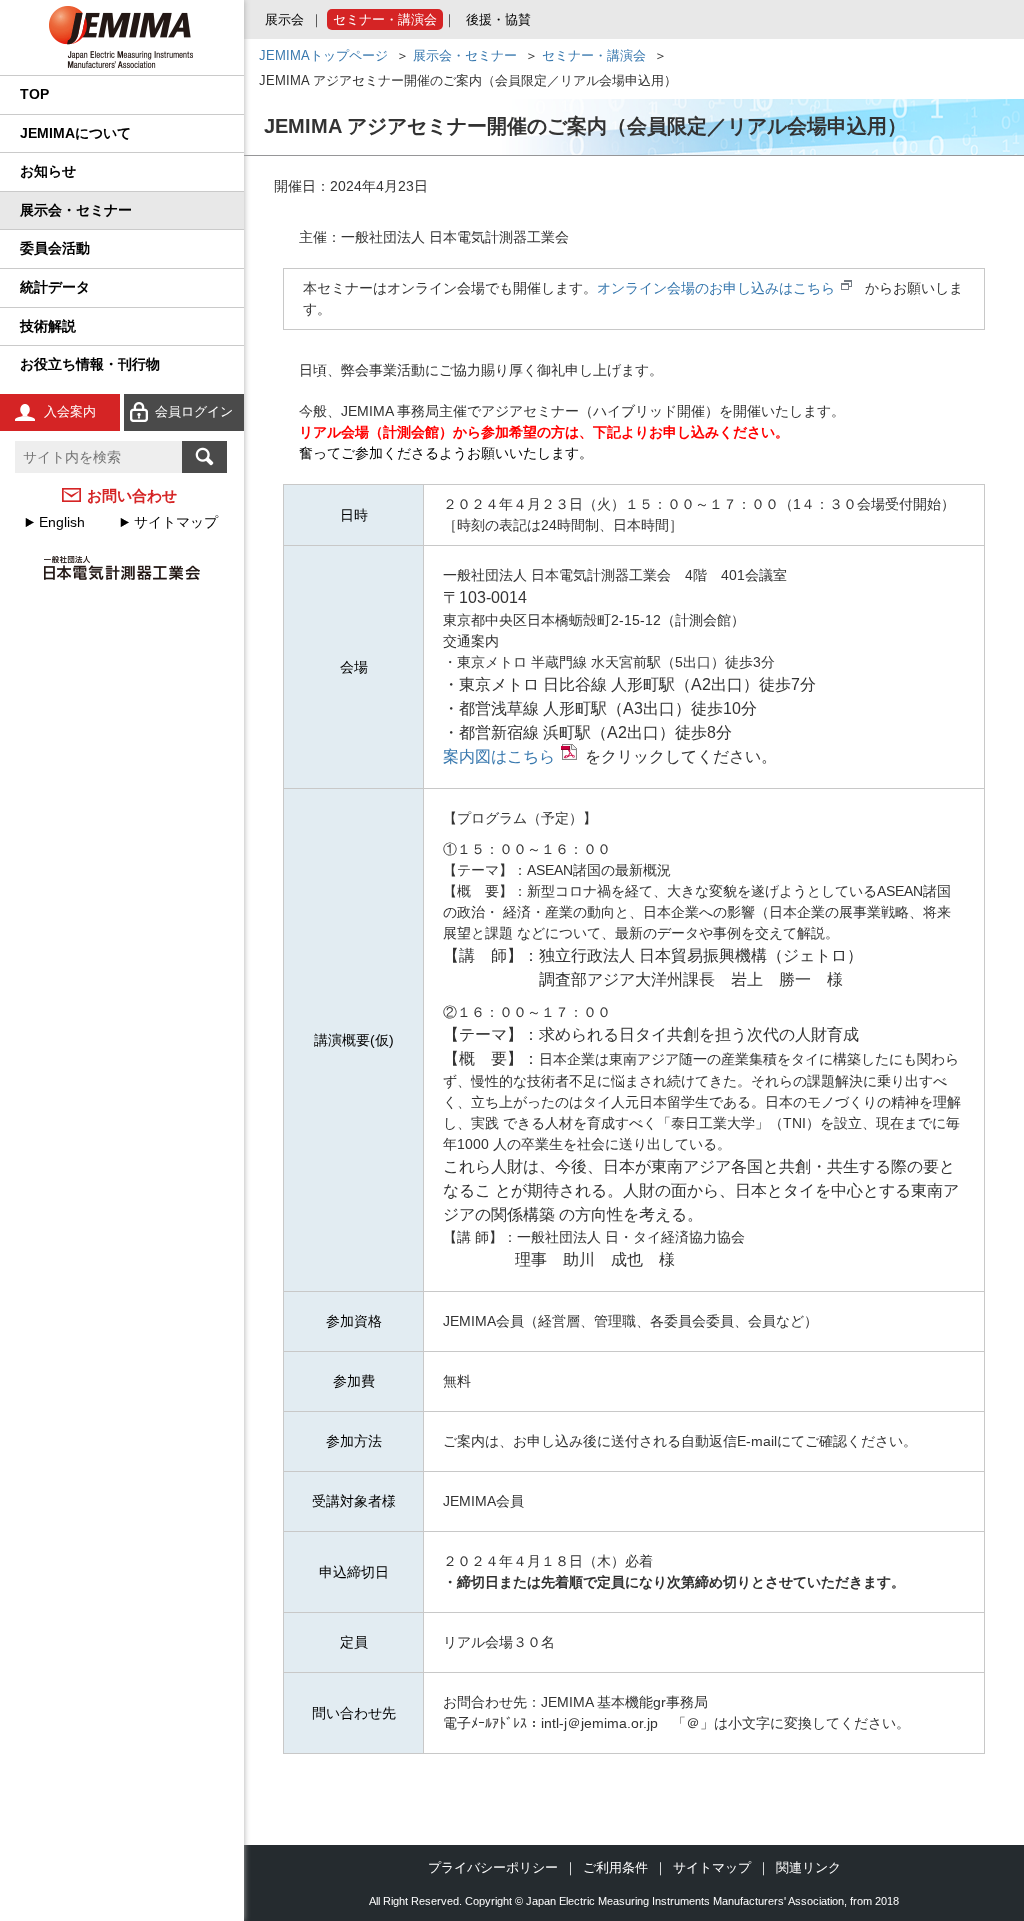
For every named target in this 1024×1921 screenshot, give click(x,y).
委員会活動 (55, 248)
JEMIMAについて (75, 133)
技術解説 (48, 326)
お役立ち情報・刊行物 (90, 364)
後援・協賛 (498, 19)
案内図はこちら (499, 756)
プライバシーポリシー (493, 1867)
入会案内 (70, 411)
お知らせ (48, 171)
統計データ (55, 287)
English (62, 522)
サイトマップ (176, 522)
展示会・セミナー (76, 210)
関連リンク (808, 1867)
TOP (34, 94)
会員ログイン (194, 411)
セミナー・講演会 (385, 19)
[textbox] (98, 457)
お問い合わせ (132, 495)
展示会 (284, 19)
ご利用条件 (615, 1867)
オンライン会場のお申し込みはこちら (716, 288)
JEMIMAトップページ (323, 56)
